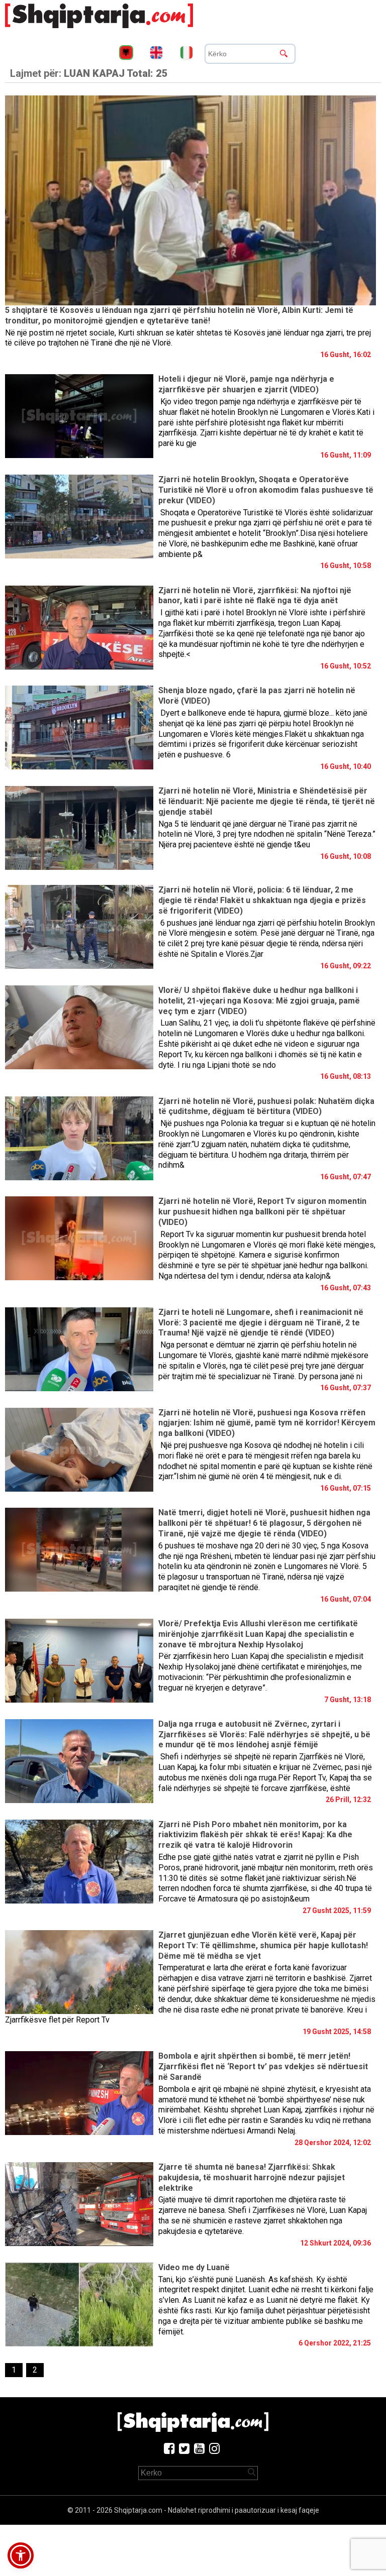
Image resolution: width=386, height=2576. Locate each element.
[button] (21, 2555)
